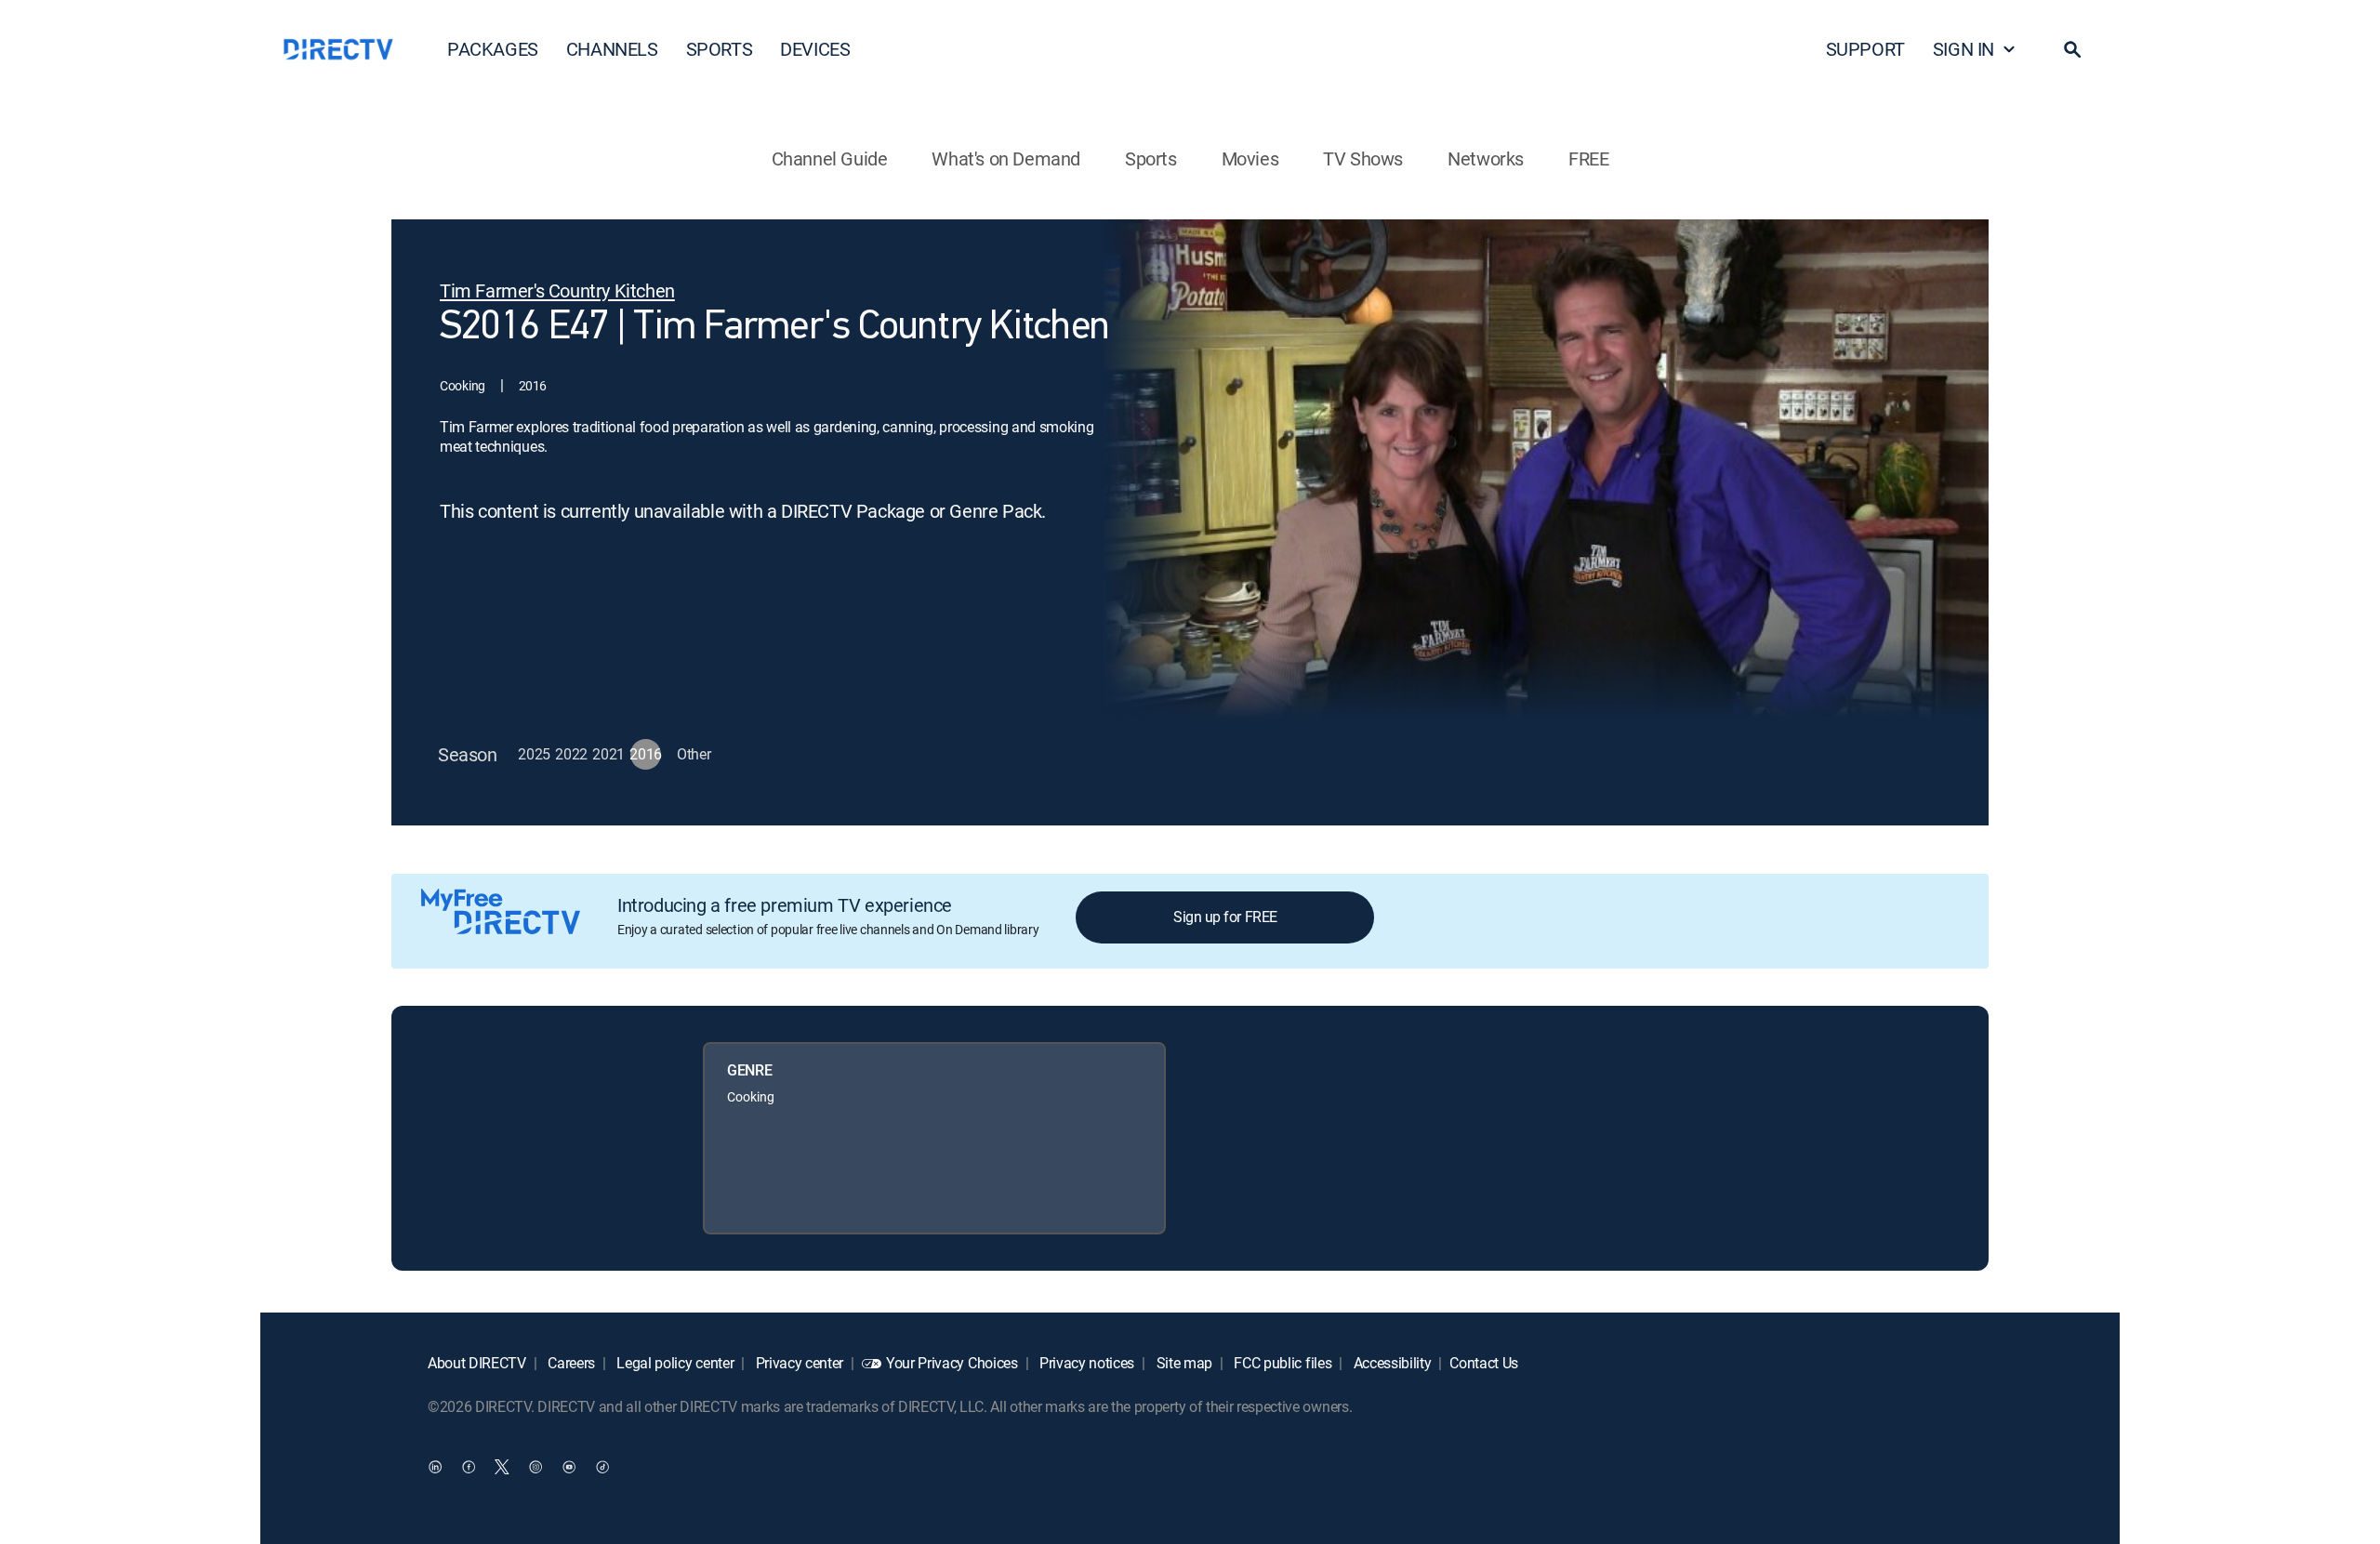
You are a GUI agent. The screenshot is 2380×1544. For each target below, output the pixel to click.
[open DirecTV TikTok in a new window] (602, 1466)
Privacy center (798, 1363)
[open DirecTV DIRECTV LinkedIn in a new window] (435, 1466)
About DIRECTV (477, 1363)
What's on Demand (1006, 158)
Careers (570, 1363)
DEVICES (815, 49)
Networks (1486, 158)
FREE (1588, 158)
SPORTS (720, 49)
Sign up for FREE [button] (1225, 917)
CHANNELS (612, 49)
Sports (1151, 158)
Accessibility (1391, 1363)
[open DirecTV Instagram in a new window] (535, 1466)
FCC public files (1282, 1363)
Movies (1250, 158)
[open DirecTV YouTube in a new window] (569, 1466)
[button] (2072, 49)
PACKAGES (493, 49)
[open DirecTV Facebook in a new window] (469, 1466)
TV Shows (1363, 158)
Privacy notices (1085, 1363)
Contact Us (1484, 1363)
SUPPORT (1865, 49)
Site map (1183, 1363)
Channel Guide (830, 158)
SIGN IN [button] (1963, 49)
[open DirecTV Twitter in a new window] (502, 1466)
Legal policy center (674, 1363)
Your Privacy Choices (952, 1363)
